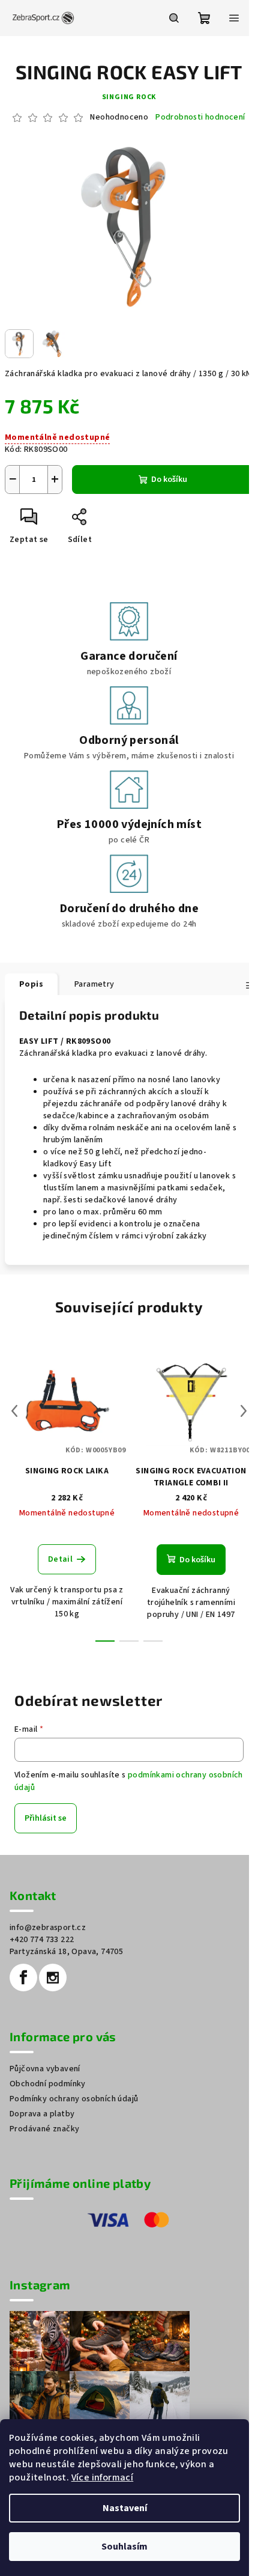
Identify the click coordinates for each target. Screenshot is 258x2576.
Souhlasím (124, 2547)
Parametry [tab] (94, 984)
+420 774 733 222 (42, 1940)
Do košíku (169, 480)
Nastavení (125, 2508)
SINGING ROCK (129, 97)
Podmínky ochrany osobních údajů (74, 2099)
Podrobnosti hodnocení (200, 117)
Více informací (103, 2477)
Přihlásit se (46, 1818)
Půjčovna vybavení (45, 2069)
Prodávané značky (44, 2129)
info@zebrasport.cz (48, 1928)
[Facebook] (23, 1978)
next (244, 1411)
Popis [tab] (31, 984)
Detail (60, 1559)
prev (14, 1411)
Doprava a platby (42, 2114)
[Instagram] (53, 1978)
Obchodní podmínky (48, 2084)
